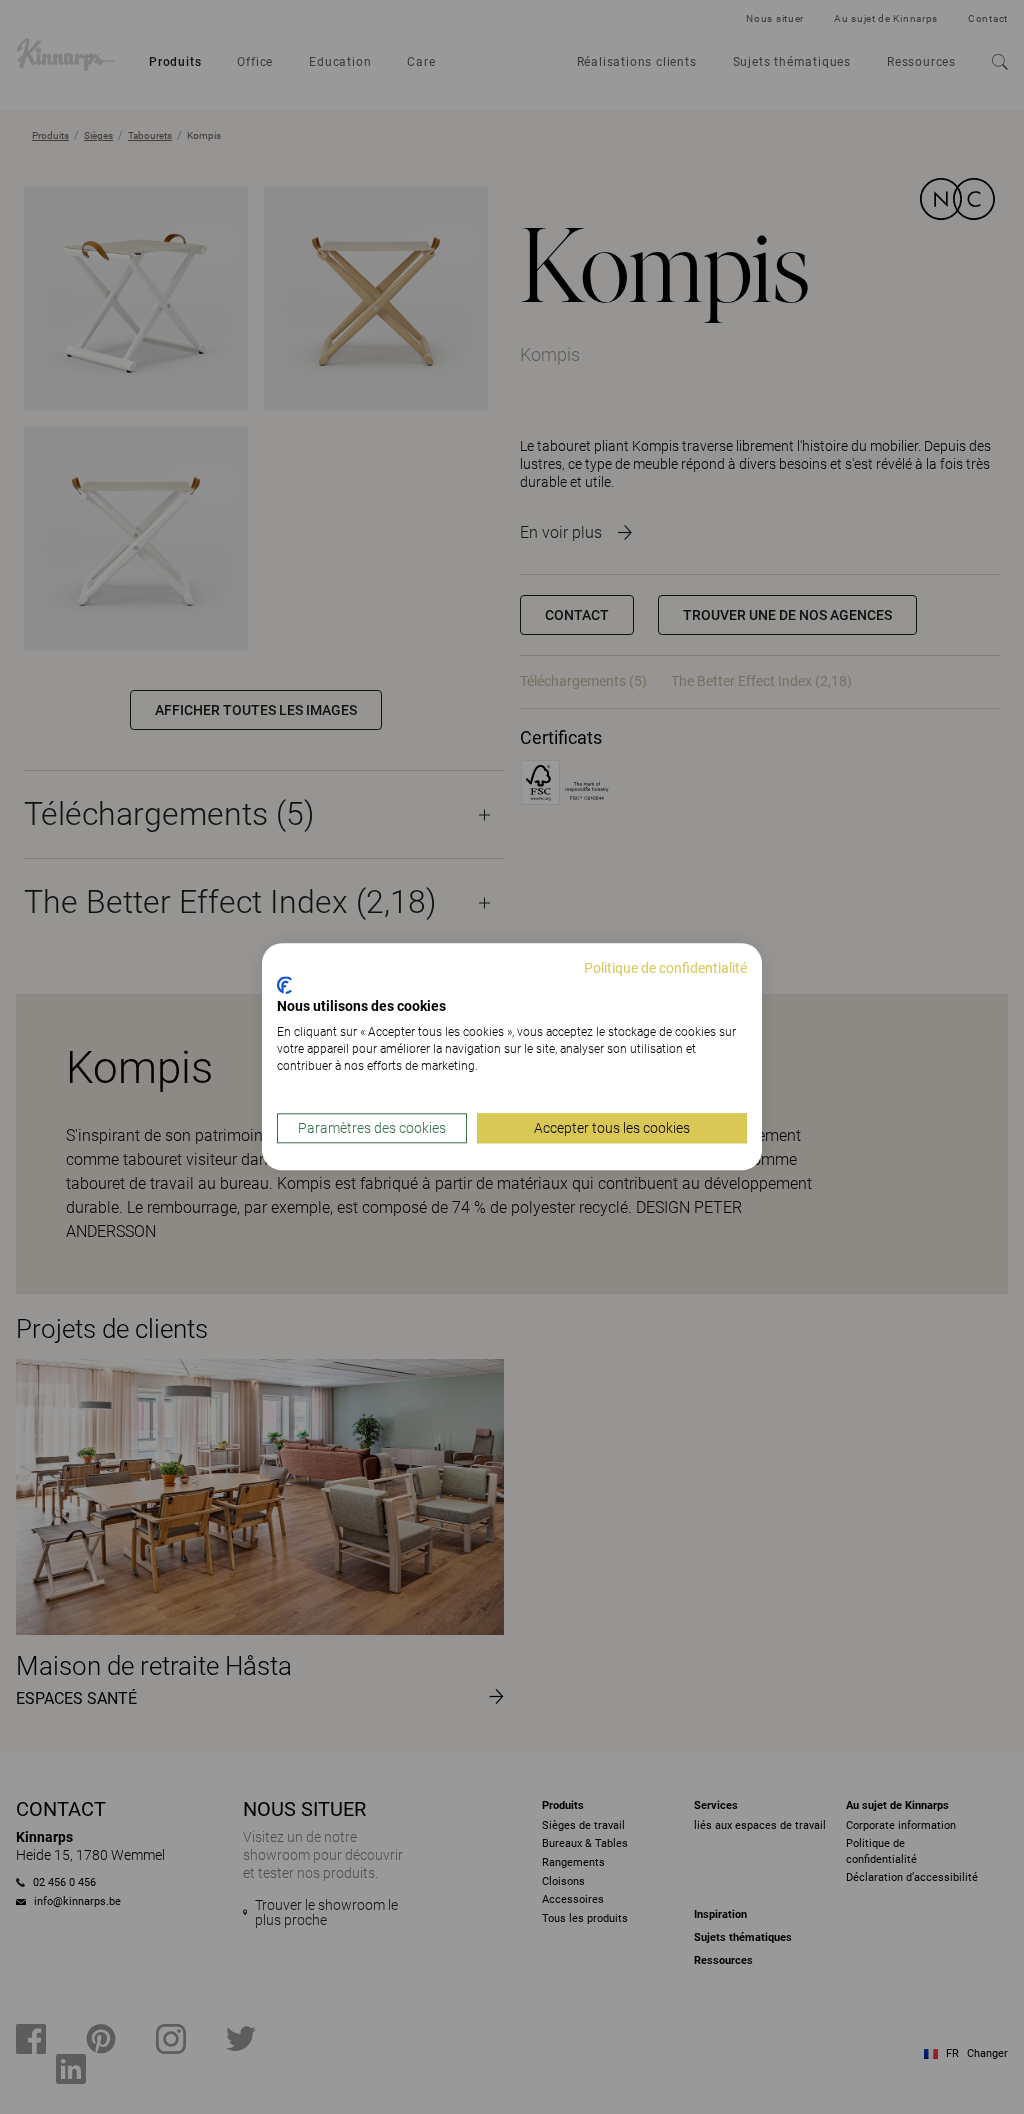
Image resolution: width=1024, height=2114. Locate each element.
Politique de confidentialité (665, 968)
